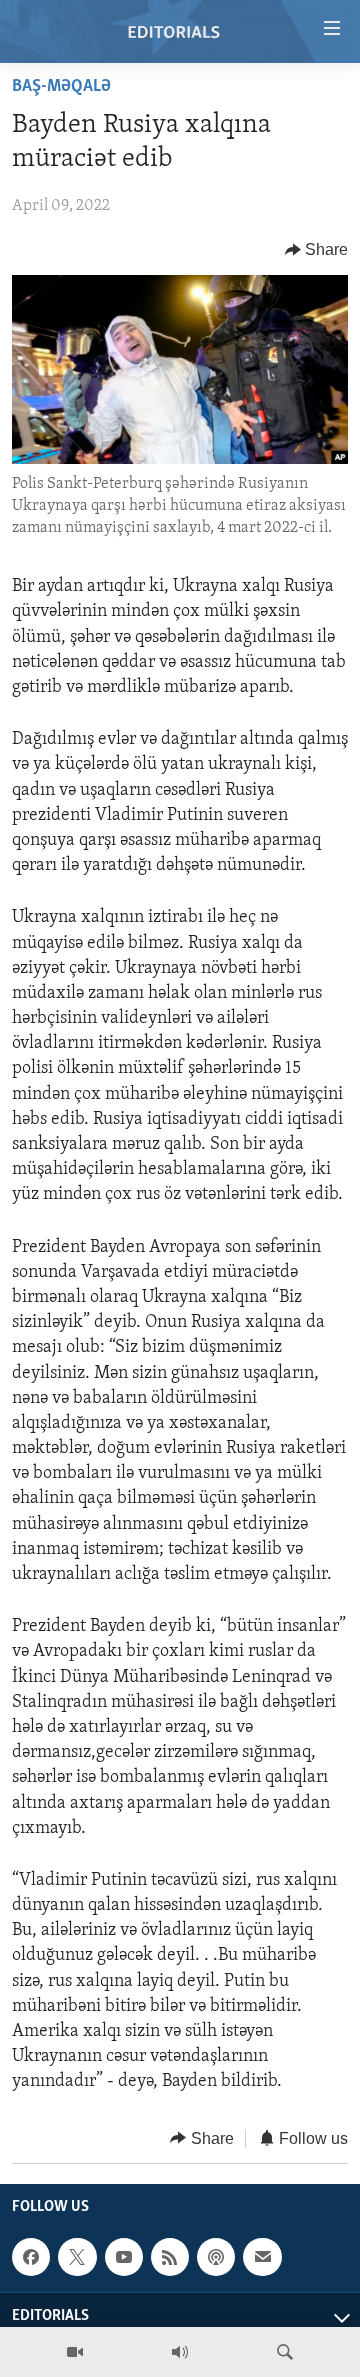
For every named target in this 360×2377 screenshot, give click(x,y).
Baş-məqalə (61, 87)
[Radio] (180, 2352)
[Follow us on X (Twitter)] (77, 2257)
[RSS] (170, 2257)
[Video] (75, 2352)
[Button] (317, 250)
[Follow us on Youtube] (124, 2257)
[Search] (285, 2352)
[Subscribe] (262, 2257)
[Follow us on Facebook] (31, 2257)
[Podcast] (216, 2257)
